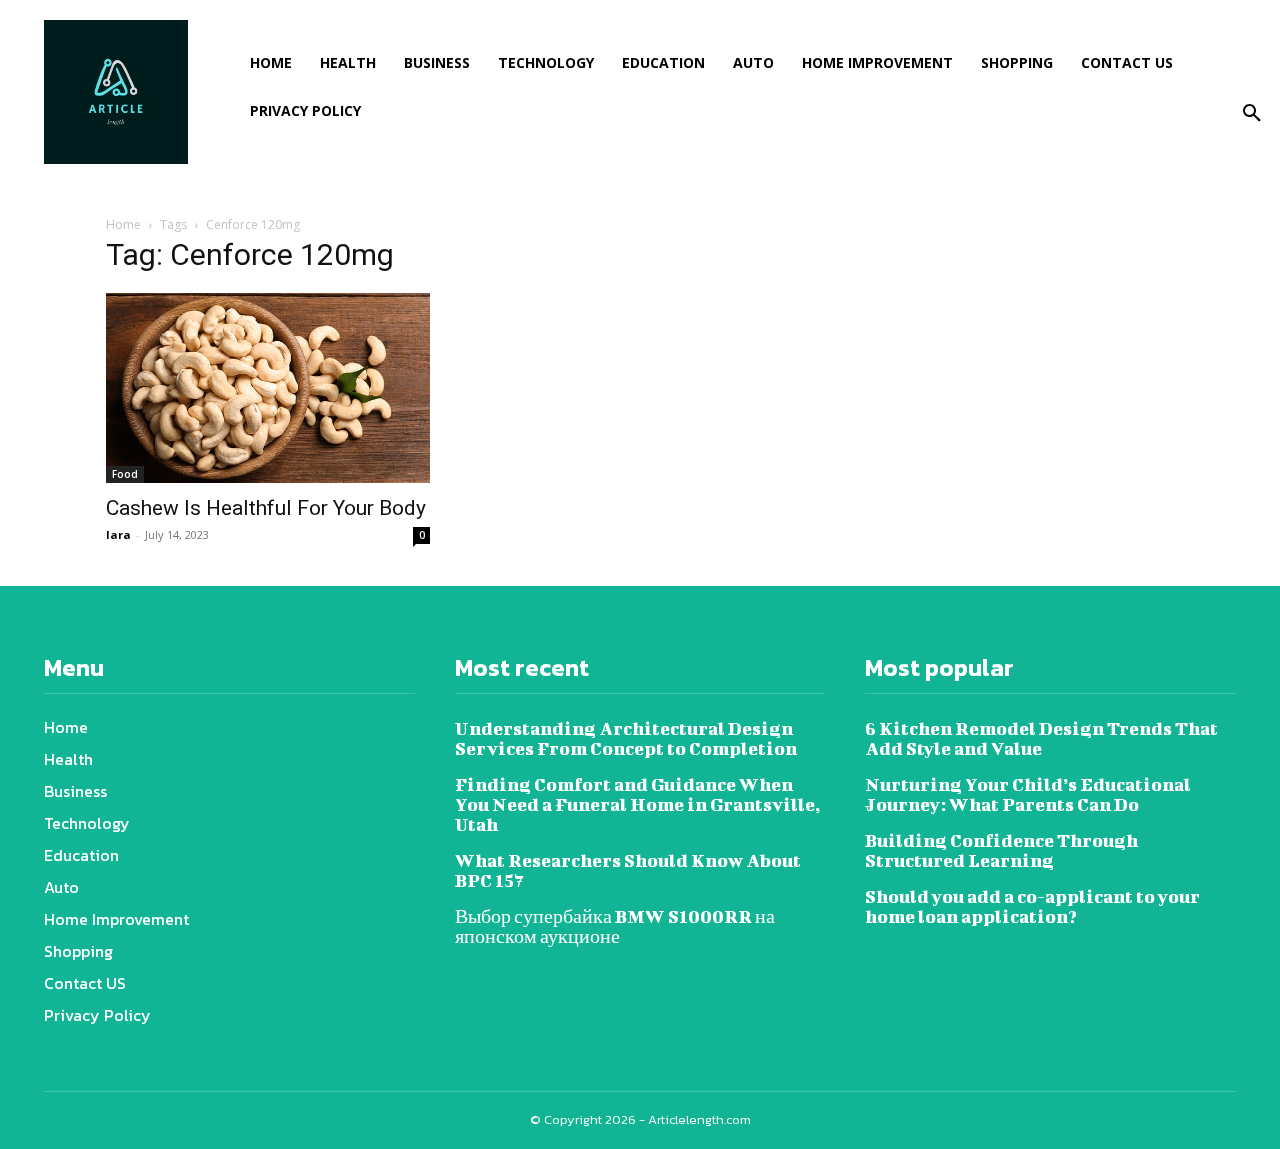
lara (118, 534)
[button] (1252, 114)
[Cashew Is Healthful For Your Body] (268, 388)
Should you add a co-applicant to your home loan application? (1032, 906)
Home (123, 224)
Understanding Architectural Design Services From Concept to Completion (626, 738)
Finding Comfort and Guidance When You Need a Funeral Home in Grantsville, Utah (637, 804)
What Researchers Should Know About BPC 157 (628, 870)
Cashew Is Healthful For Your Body (266, 508)
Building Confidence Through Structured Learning (1001, 850)
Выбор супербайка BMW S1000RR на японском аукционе (615, 926)
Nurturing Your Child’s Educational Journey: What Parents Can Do (1028, 794)
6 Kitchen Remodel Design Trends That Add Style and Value (1041, 738)
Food (125, 474)
